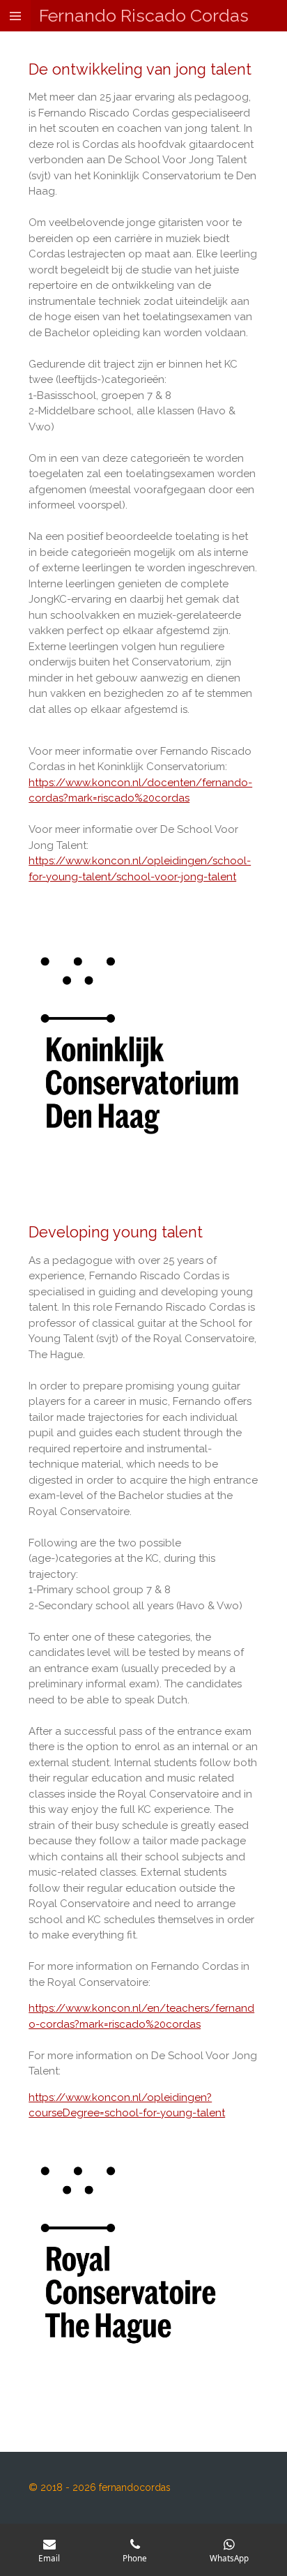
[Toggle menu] (15, 16)
